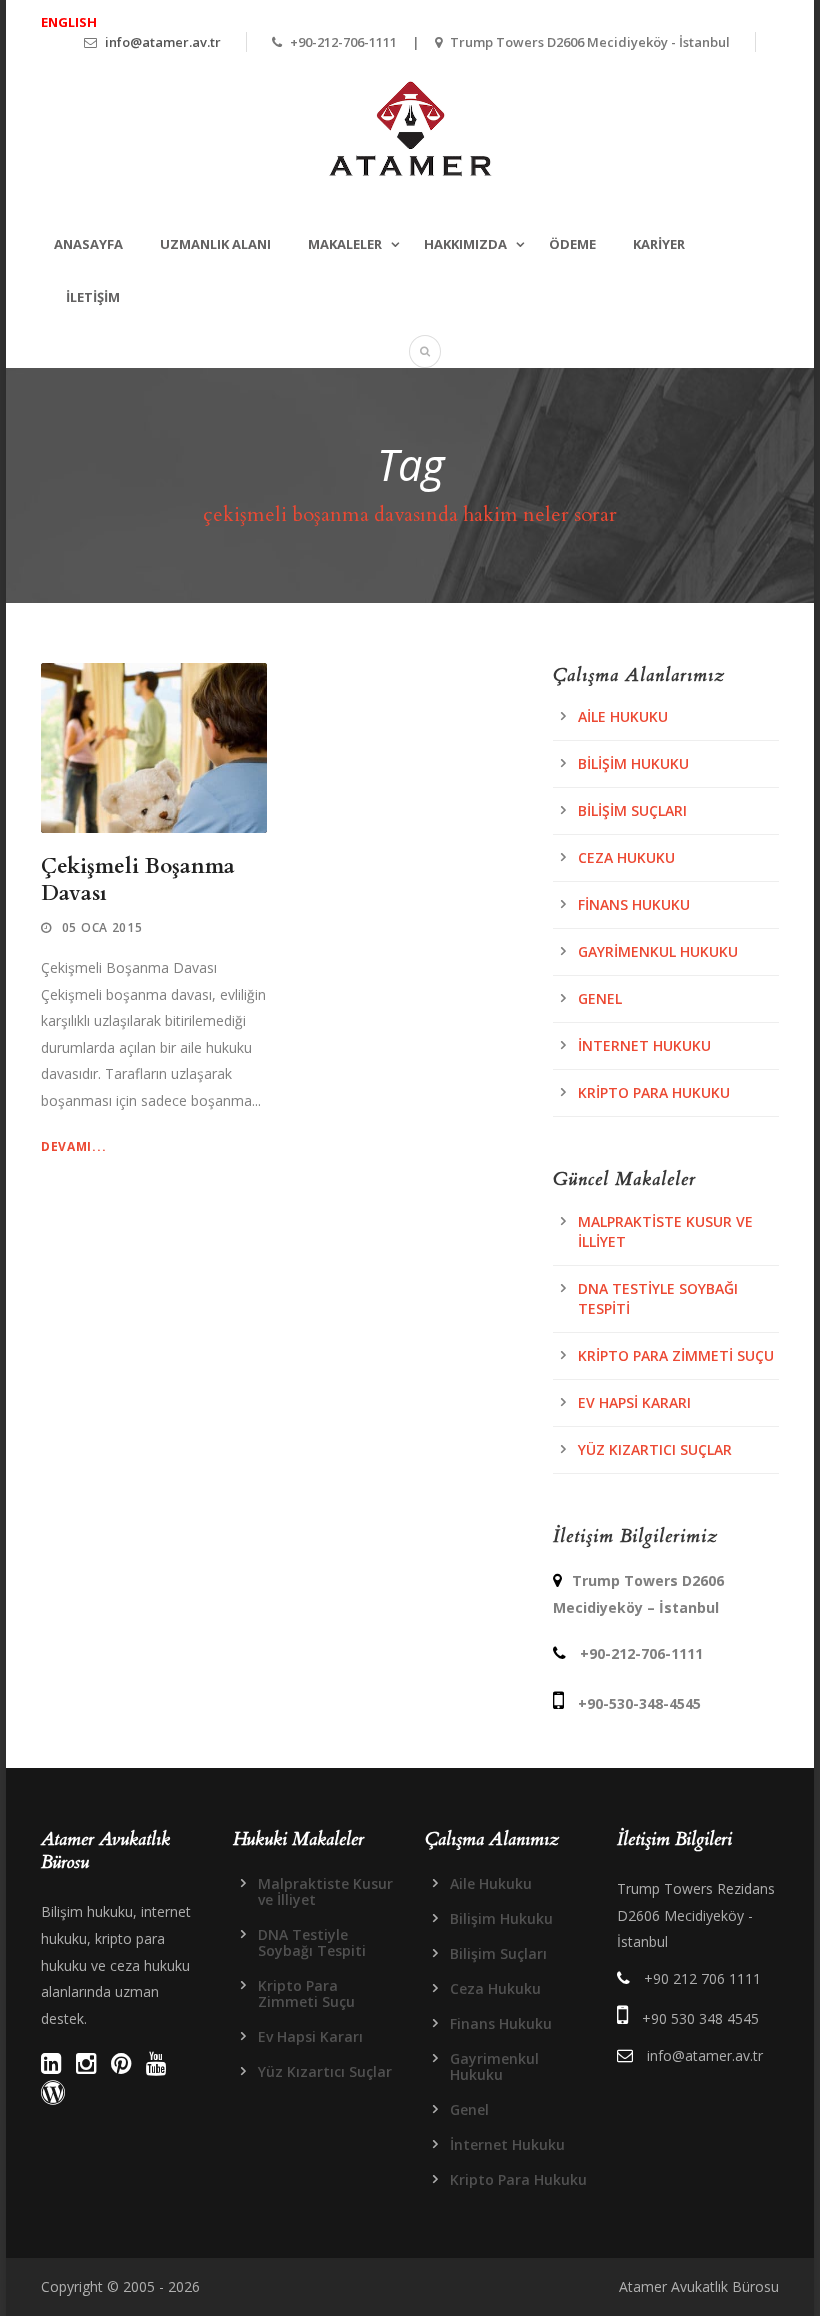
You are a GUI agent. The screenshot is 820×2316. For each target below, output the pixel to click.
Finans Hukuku (634, 904)
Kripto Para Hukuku (654, 1092)
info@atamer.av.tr (163, 42)
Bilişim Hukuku (633, 763)
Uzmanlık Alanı (215, 244)
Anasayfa (88, 244)
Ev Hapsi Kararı (634, 1402)
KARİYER (659, 244)
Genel (600, 998)
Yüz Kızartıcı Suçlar (655, 1449)
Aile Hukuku (623, 716)
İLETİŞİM (93, 297)
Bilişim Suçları (632, 810)
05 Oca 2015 (102, 927)
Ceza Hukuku (626, 857)
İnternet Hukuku (644, 1045)
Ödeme (572, 244)
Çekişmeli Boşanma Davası (138, 880)
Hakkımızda (465, 244)
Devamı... (73, 1146)
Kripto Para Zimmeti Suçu (676, 1355)
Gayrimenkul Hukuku (658, 951)
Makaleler (345, 244)
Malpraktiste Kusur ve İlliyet (325, 1891)
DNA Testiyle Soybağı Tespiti (312, 1942)
